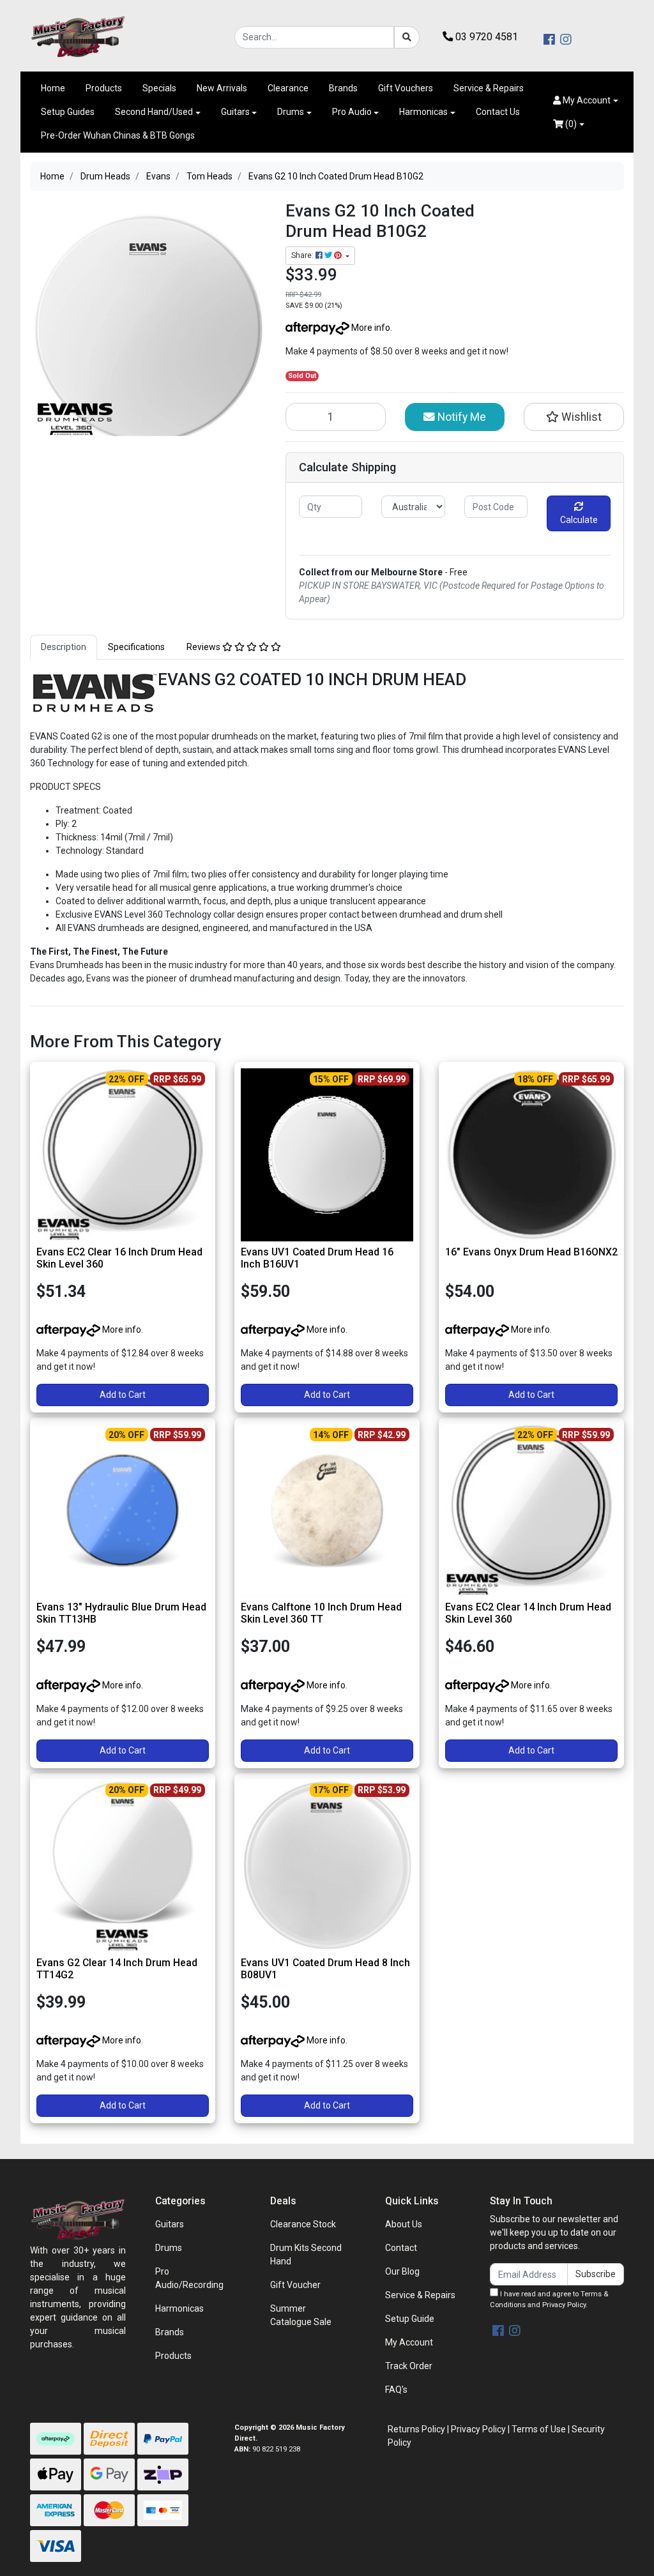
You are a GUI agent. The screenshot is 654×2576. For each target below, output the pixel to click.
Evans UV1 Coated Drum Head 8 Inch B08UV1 (325, 1969)
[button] (586, 101)
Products (104, 88)
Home (53, 88)
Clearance (288, 88)
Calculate (579, 520)
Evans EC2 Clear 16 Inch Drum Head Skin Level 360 (119, 1258)
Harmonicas (423, 112)
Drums (291, 112)
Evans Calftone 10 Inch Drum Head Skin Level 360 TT (321, 1613)
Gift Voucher (295, 2285)
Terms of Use (539, 2429)
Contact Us (498, 112)
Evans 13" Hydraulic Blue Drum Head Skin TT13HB (121, 1613)
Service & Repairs (489, 88)
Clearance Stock (303, 2224)
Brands (343, 88)
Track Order (409, 2366)
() (570, 124)
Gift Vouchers (406, 88)
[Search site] (407, 37)
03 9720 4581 (485, 37)
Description (64, 647)
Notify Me (460, 417)
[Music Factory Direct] (78, 36)
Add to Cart (123, 1395)
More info (370, 328)
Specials (159, 88)
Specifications (136, 647)
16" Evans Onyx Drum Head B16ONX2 (531, 1252)
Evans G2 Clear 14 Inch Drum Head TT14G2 (117, 1969)
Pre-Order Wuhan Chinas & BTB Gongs (118, 135)
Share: (303, 255)
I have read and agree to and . (549, 2299)
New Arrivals (222, 88)
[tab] (64, 647)
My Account (409, 2342)
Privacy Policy (564, 2305)
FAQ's (396, 2390)
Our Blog (402, 2271)
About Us (404, 2224)
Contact (401, 2248)
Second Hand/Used (154, 112)
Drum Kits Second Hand (306, 2254)
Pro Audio (352, 112)
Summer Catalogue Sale (301, 2315)
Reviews (204, 647)
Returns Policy (416, 2429)
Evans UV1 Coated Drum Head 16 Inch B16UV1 (317, 1258)
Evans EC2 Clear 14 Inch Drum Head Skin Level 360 (528, 1613)
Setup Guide (410, 2319)
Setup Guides (68, 112)
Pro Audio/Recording (189, 2278)
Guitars (235, 112)
